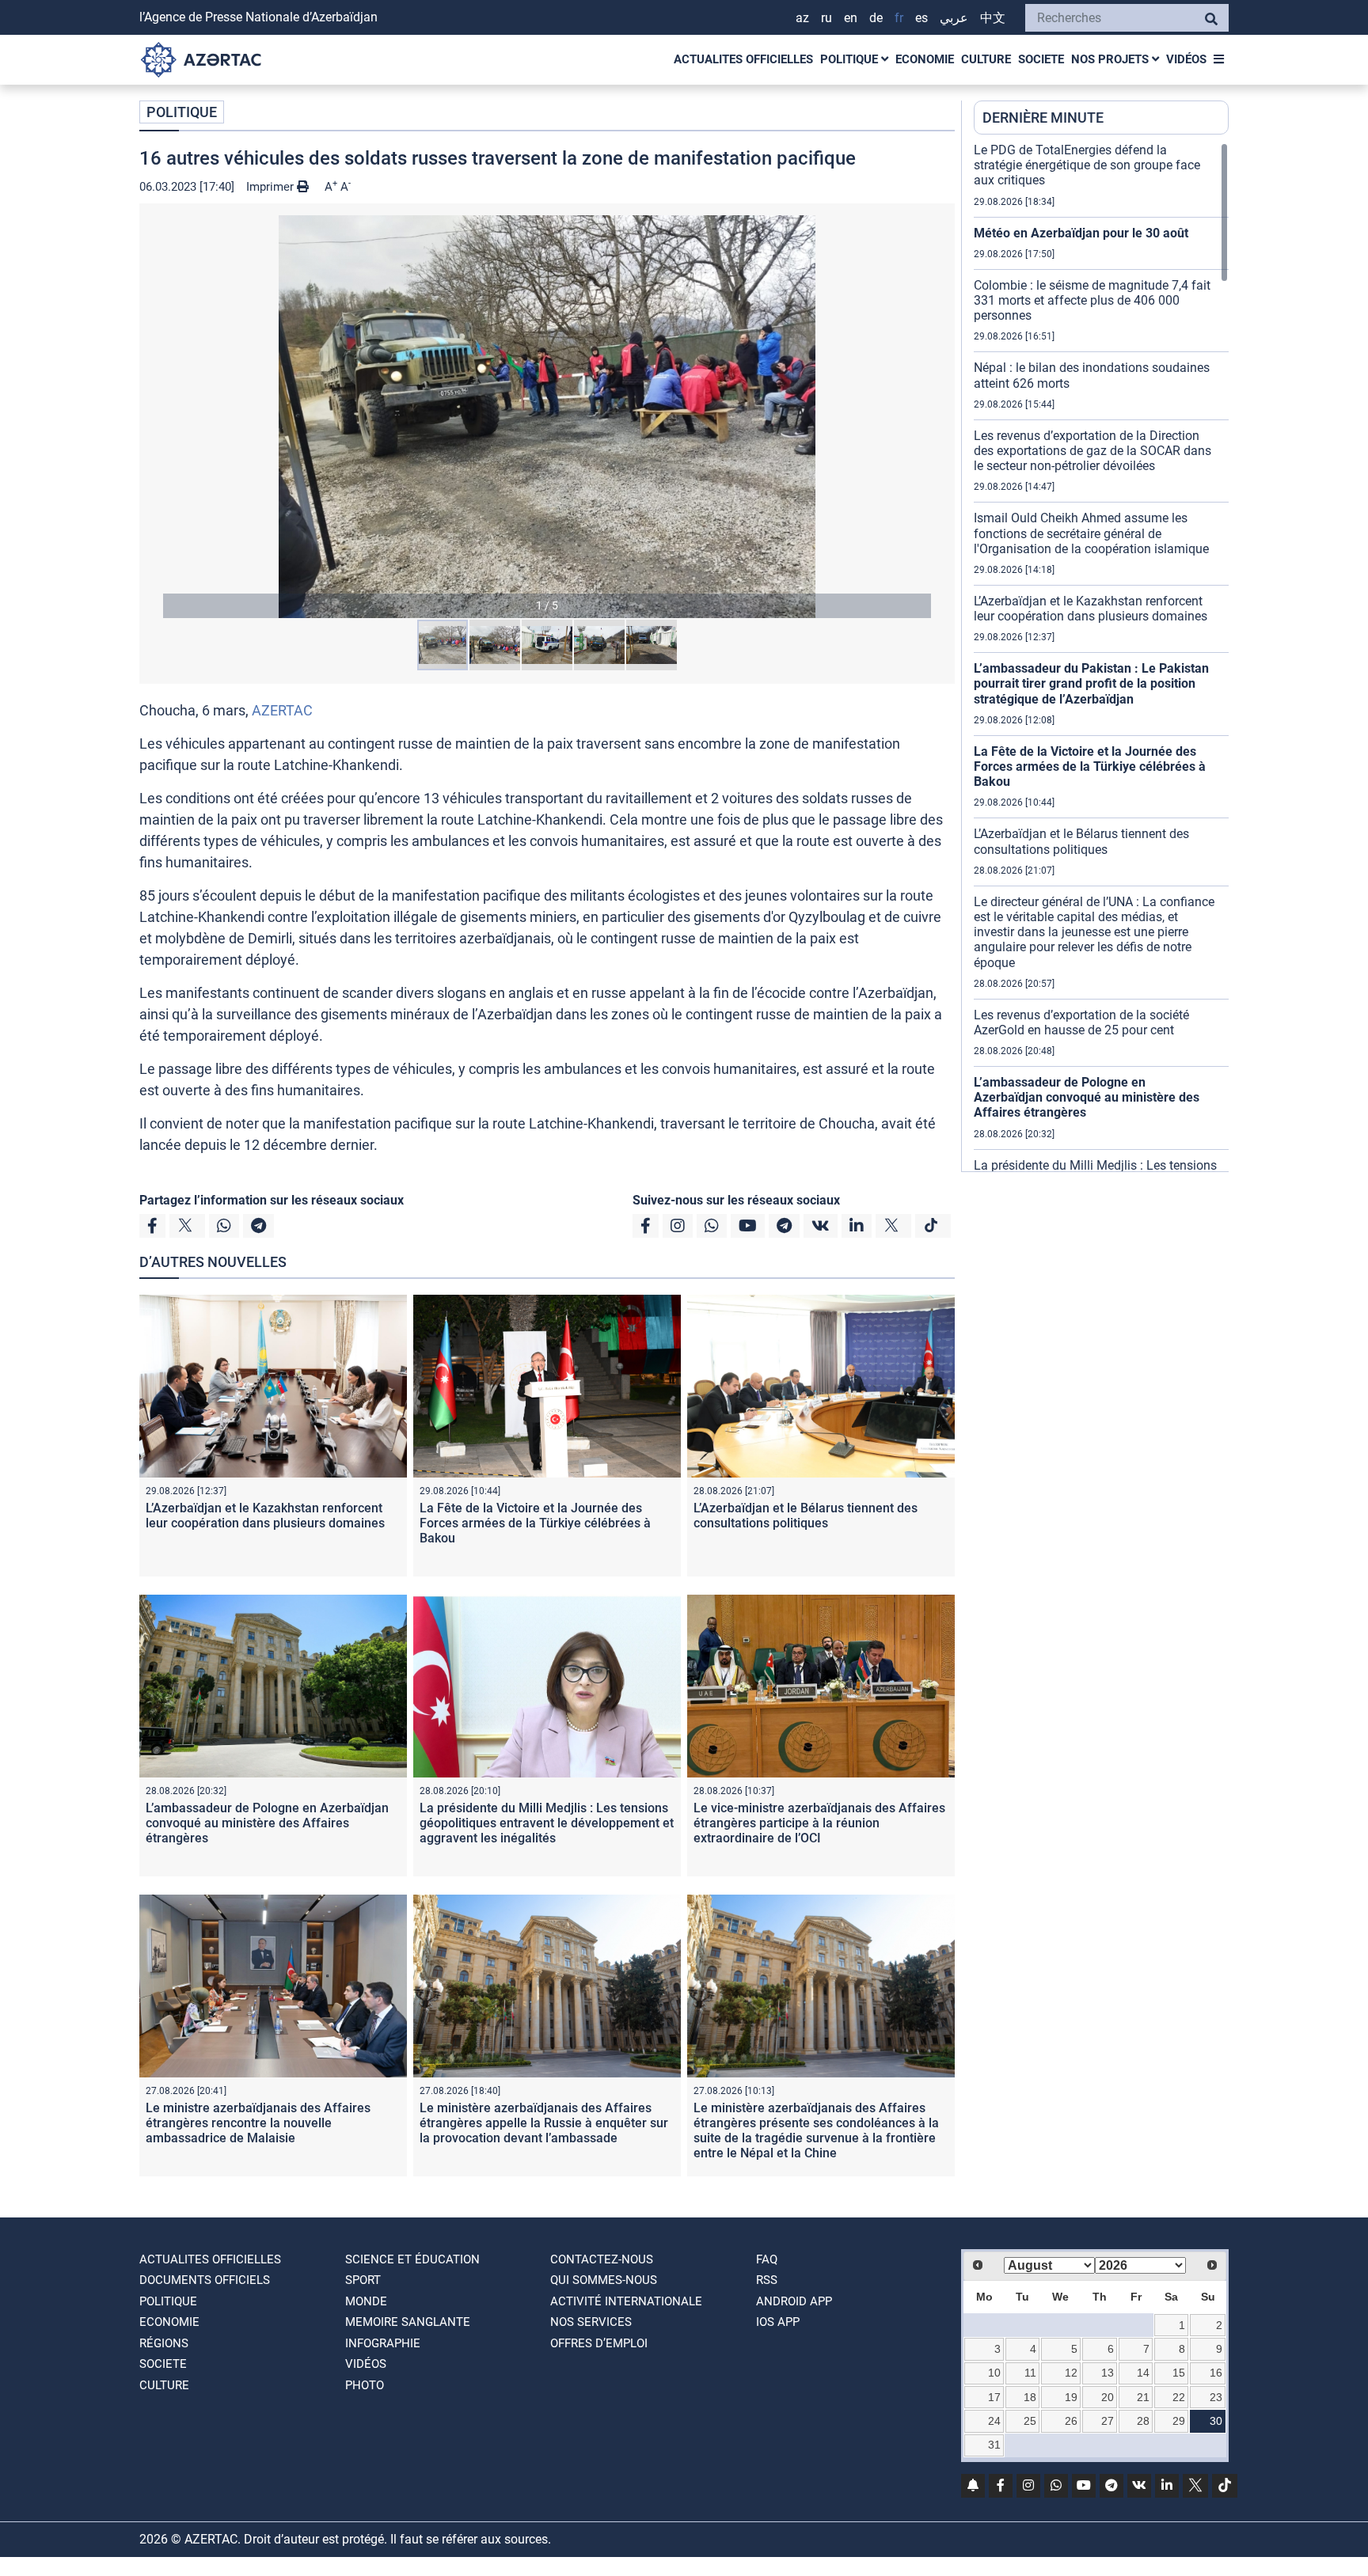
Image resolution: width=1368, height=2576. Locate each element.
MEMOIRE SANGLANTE (408, 2322)
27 (1108, 2421)
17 (994, 2397)
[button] (547, 417)
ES (921, 18)
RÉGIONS (164, 2343)
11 (1030, 2373)
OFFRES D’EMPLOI (599, 2343)
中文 (993, 18)
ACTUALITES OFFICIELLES (743, 59)
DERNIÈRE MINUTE (1043, 118)
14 (1143, 2373)
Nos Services (591, 2322)
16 (1216, 2373)
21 (1143, 2397)
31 (994, 2445)
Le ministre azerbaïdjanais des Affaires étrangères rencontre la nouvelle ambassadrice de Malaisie (258, 2123)
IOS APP (778, 2322)
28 (1143, 2421)
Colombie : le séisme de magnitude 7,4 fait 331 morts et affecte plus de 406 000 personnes (1092, 300)
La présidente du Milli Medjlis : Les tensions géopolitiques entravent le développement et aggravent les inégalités (547, 1823)
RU (826, 18)
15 (1179, 2373)
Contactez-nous (602, 2259)
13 (1108, 2373)
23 (1216, 2397)
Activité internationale (626, 2301)
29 (1179, 2421)
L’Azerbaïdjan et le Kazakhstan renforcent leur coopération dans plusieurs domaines (265, 1516)
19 (1071, 2397)
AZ (802, 18)
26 (1071, 2421)
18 (1030, 2397)
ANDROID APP (794, 2301)
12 (1071, 2373)
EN (851, 18)
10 (994, 2373)
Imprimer (272, 187)
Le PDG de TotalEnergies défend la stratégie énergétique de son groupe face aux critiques (1087, 165)
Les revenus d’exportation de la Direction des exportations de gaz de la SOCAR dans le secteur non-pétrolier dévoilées (1092, 451)
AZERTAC (282, 710)
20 (1108, 2397)
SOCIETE (1041, 59)
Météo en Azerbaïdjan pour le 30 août (1081, 233)
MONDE (366, 2301)
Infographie (383, 2343)
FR (899, 18)
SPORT (363, 2280)
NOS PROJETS (1111, 59)
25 (1030, 2421)
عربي (954, 18)
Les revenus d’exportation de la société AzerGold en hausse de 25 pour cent (1081, 1022)
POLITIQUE (851, 59)
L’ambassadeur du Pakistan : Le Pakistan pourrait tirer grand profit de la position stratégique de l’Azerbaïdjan (1091, 683)
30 (1216, 2421)
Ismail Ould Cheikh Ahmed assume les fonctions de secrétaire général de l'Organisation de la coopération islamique (1091, 533)
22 (1179, 2397)
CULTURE (986, 59)
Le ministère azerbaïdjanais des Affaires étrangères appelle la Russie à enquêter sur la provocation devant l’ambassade (544, 2123)
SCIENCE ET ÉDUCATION (412, 2259)
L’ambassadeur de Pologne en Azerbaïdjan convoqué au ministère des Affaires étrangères (267, 1823)
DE (876, 18)
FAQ (767, 2259)
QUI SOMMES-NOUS (604, 2280)
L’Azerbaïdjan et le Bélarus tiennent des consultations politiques (806, 1516)
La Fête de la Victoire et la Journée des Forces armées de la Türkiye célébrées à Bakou (535, 1523)
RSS (767, 2280)
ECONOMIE (925, 59)
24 (994, 2421)
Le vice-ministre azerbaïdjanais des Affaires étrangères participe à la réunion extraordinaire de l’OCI (819, 1823)
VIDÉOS (1186, 59)
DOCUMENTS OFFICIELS (205, 2280)
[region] (1101, 657)
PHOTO (365, 2385)
